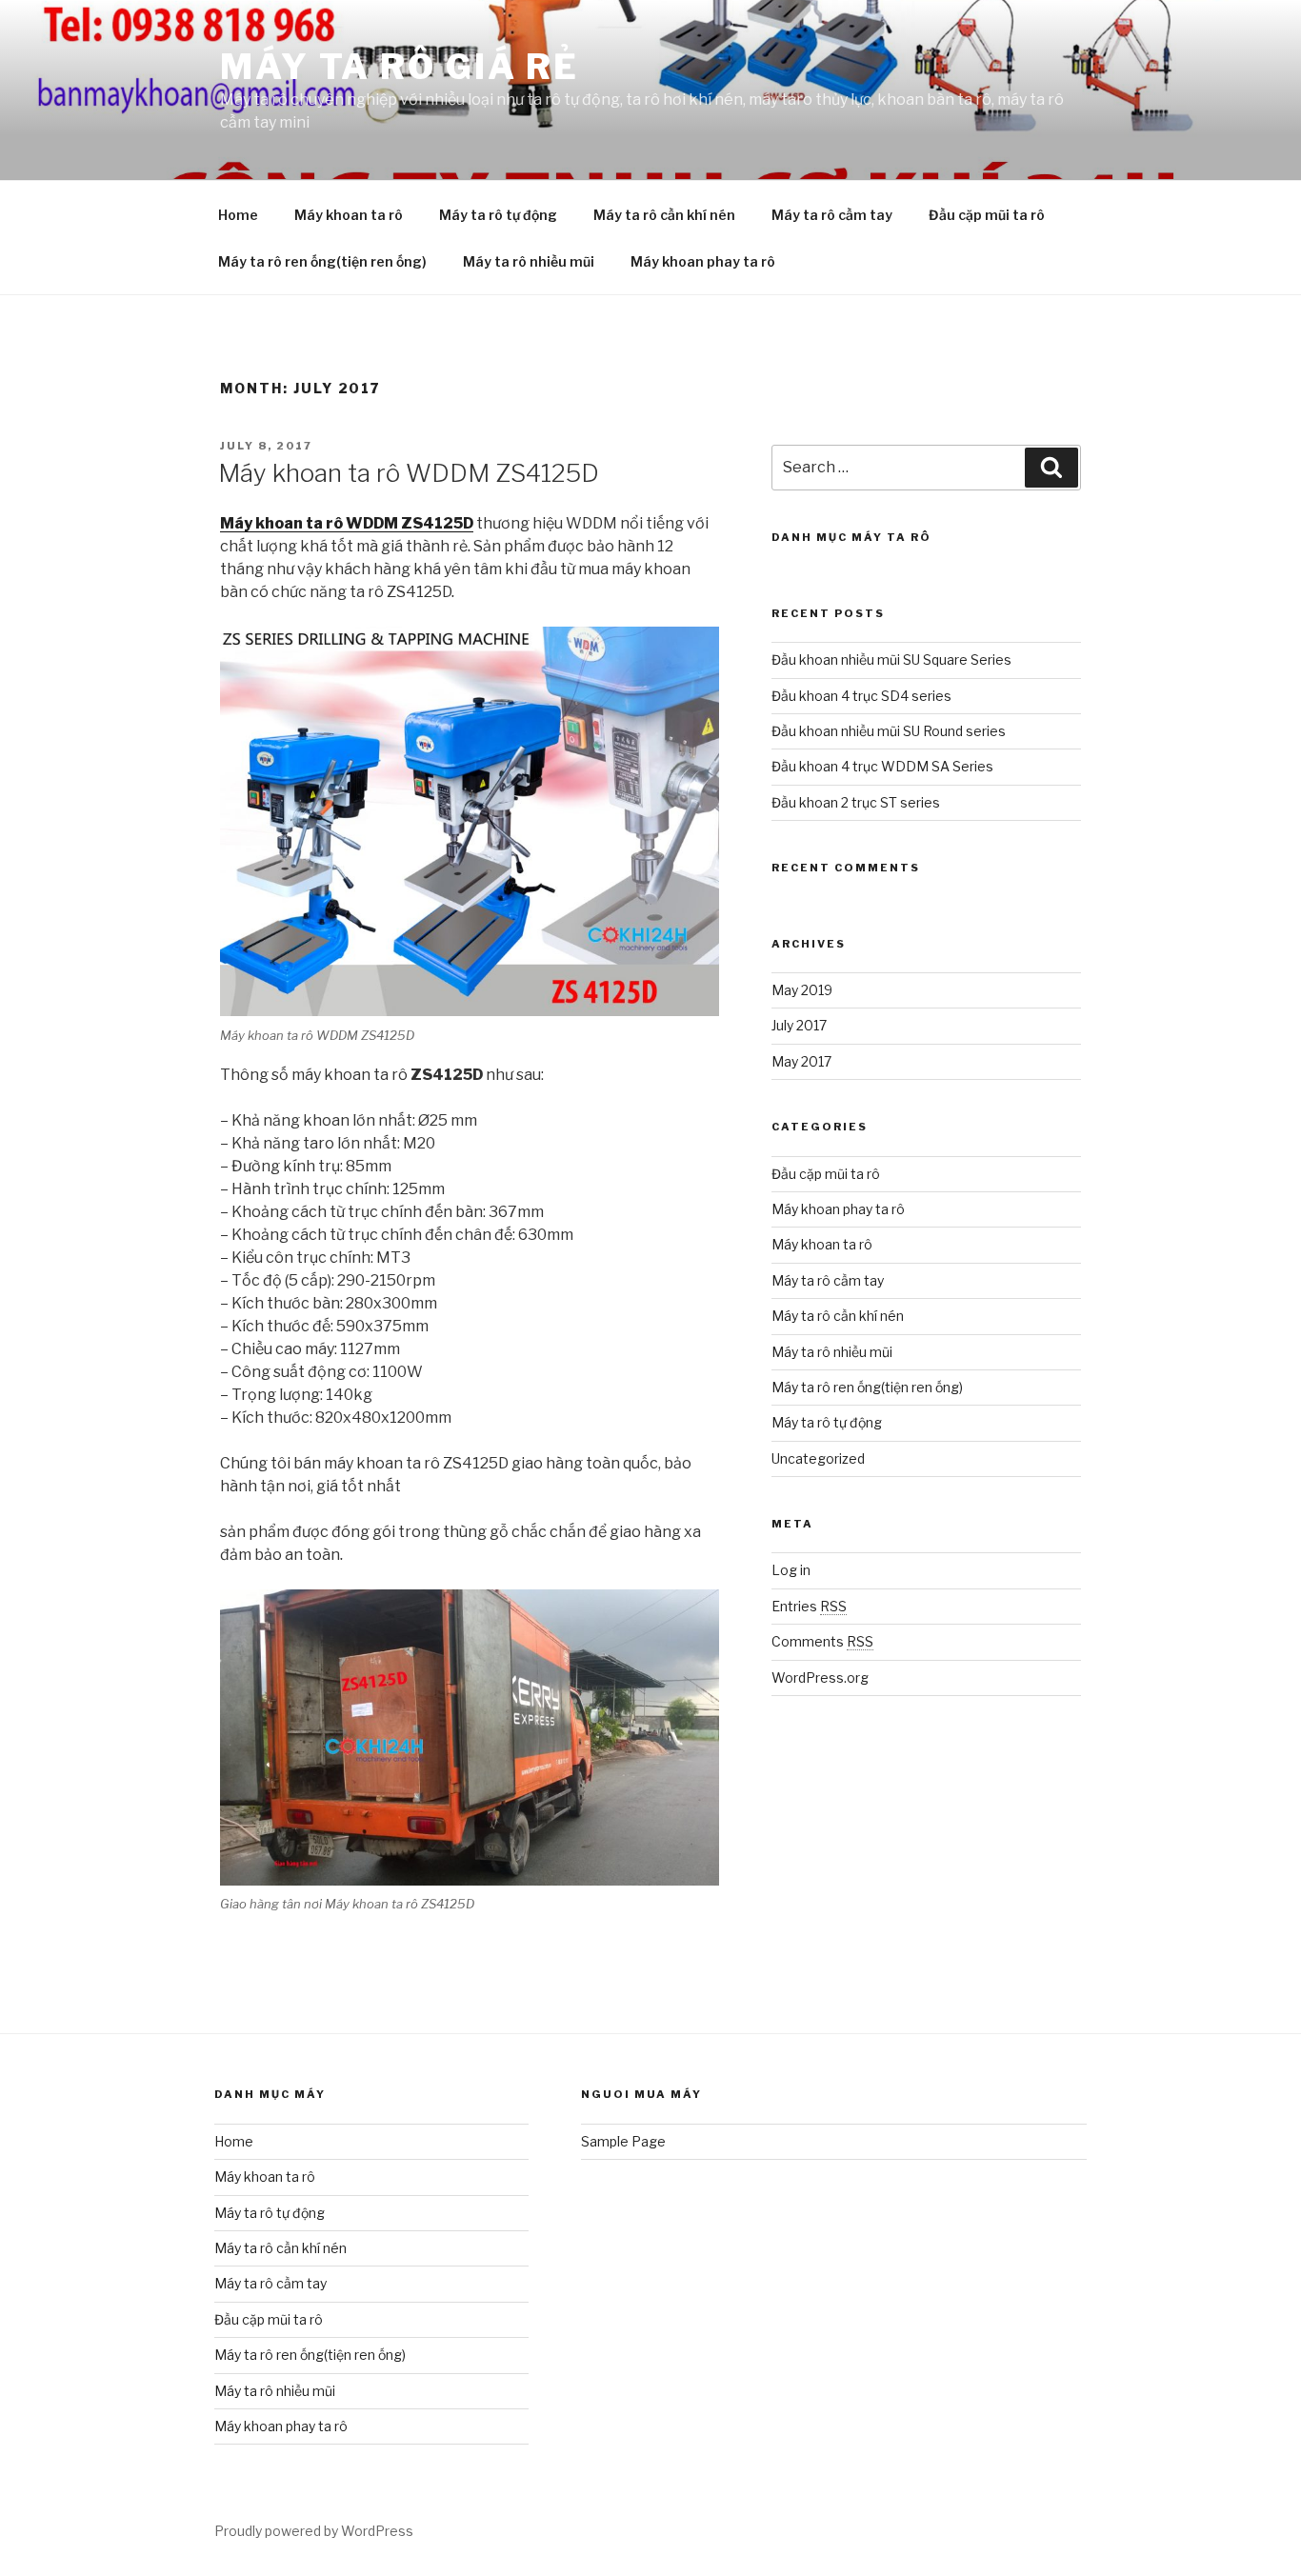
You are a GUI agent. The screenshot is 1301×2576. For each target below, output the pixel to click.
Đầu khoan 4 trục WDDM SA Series (882, 766)
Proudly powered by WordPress (314, 2531)
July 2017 (799, 1025)
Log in (791, 1570)
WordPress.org (820, 1677)
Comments (822, 1641)
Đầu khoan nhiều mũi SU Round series (889, 731)
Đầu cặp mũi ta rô (987, 215)
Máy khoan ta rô (349, 215)
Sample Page (623, 2141)
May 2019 (802, 990)
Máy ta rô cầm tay (832, 215)
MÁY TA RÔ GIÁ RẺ (400, 67)
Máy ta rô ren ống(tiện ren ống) (322, 261)
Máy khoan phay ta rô (703, 261)
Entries (809, 1606)
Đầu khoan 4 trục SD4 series (861, 696)
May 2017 (801, 1061)
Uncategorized (818, 1458)
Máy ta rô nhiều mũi (529, 261)
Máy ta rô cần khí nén (664, 215)
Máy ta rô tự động (498, 215)
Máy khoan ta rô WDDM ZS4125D (409, 473)
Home (238, 215)
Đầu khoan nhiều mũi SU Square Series (891, 659)
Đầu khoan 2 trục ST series (856, 802)
